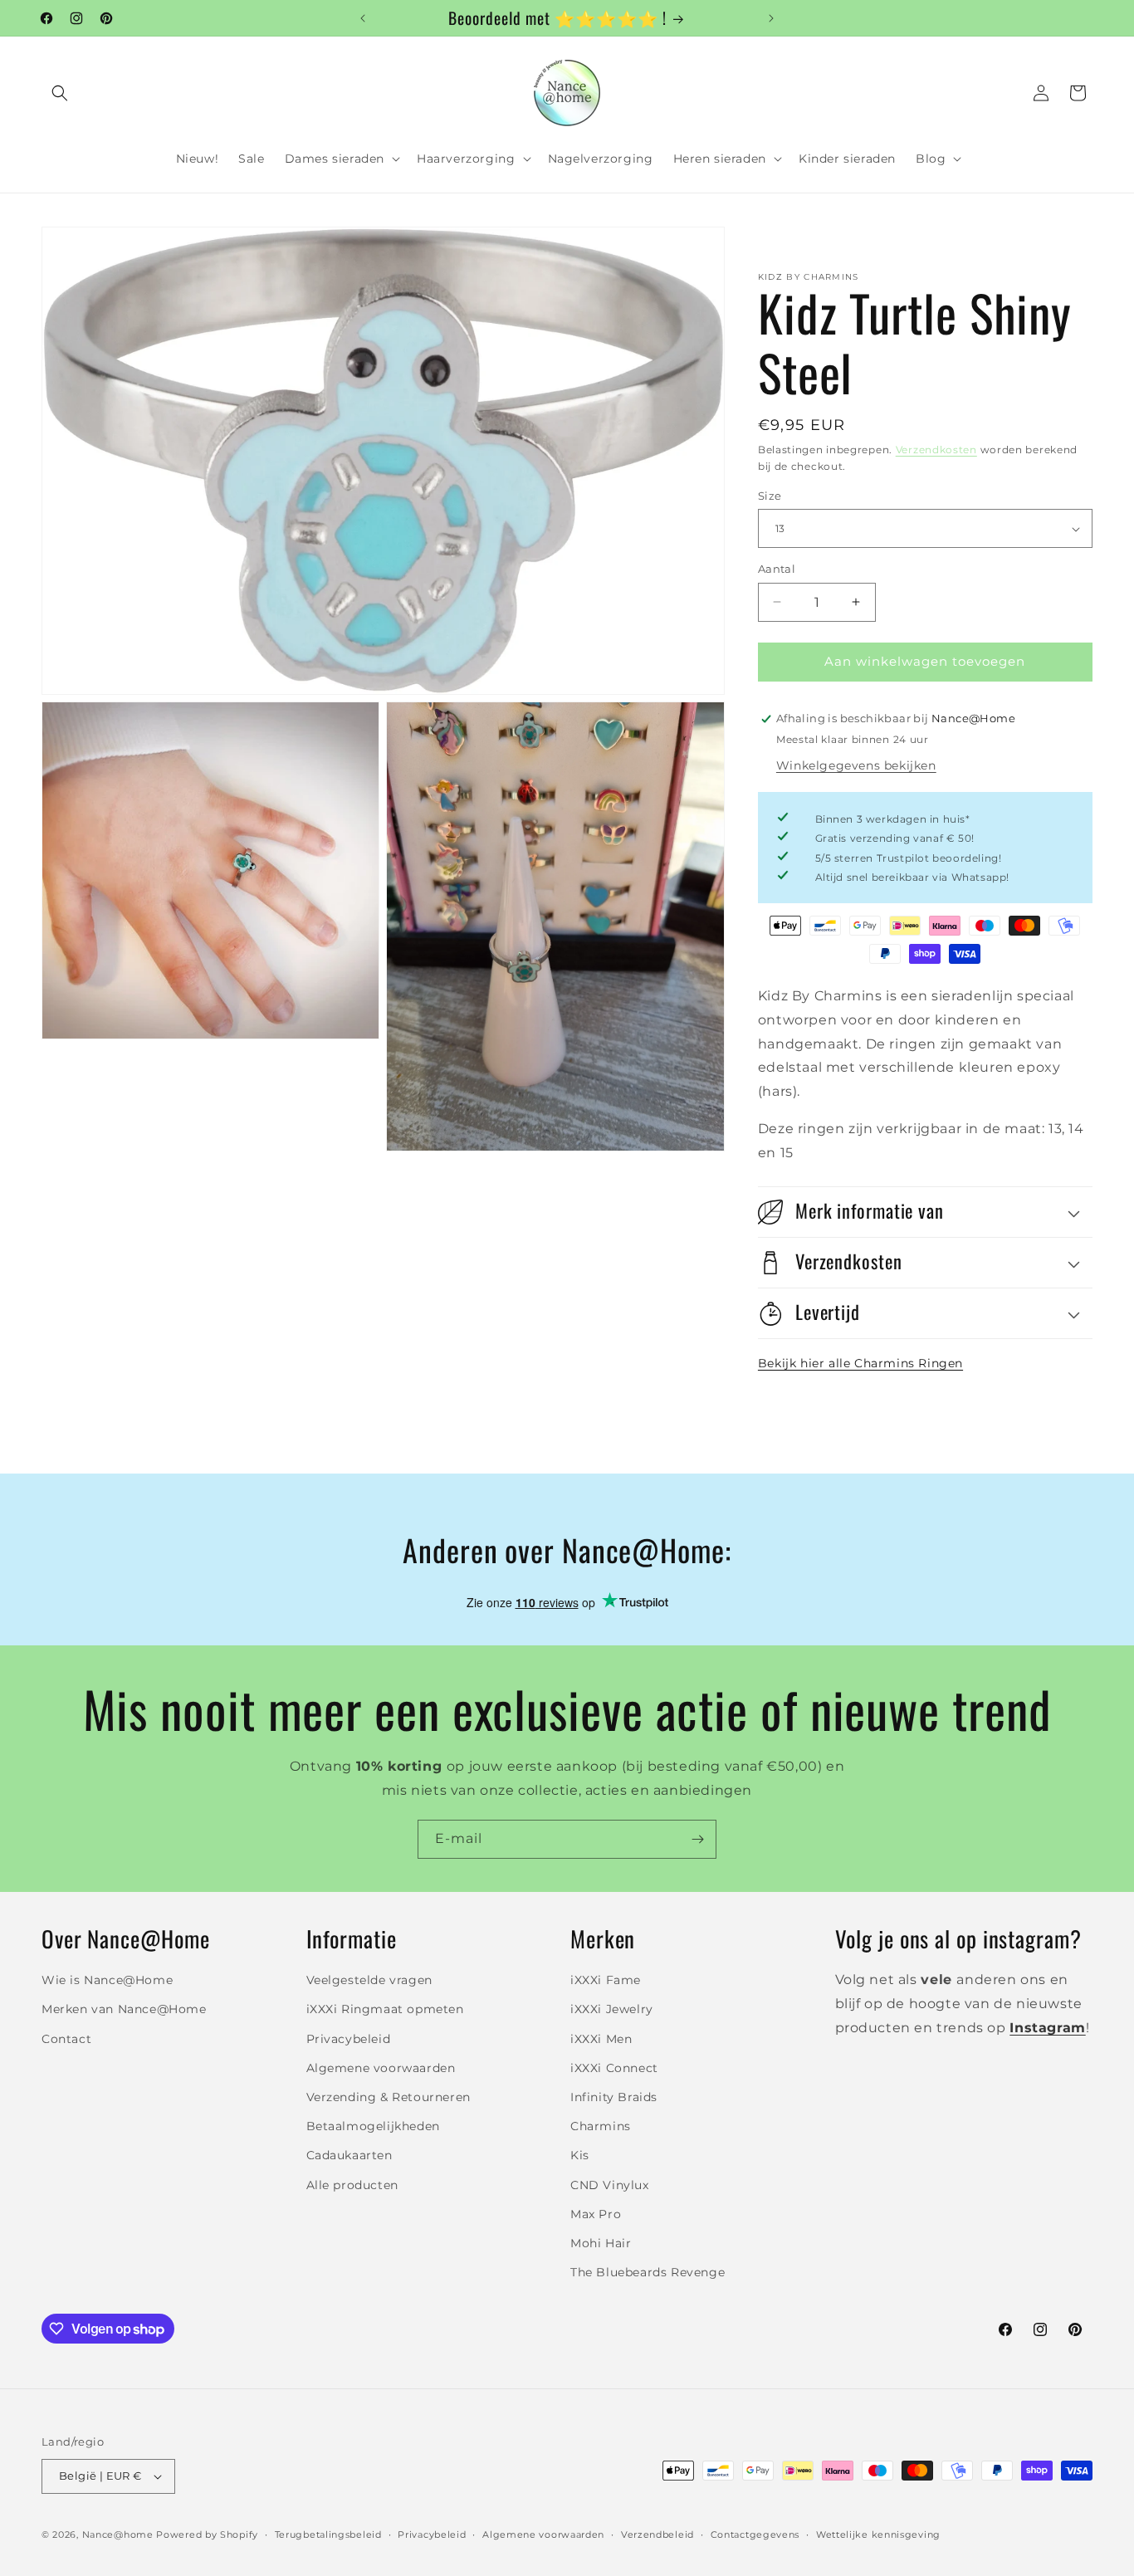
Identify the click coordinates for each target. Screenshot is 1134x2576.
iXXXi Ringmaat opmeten (385, 2009)
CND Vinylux (610, 2185)
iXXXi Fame (606, 1980)
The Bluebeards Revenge (648, 2272)
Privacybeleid (349, 2039)
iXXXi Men (601, 2039)
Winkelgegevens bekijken (856, 765)
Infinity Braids (614, 2097)
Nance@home (118, 2534)
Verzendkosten (936, 450)
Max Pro (596, 2214)
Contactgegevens (755, 2534)
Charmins (601, 2126)
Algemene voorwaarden (381, 2068)
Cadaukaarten (349, 2155)
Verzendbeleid (657, 2534)
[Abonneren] (697, 1839)
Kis (580, 2155)
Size (770, 496)
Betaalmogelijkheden (373, 2126)
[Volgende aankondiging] (771, 18)
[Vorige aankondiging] (363, 18)
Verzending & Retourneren (389, 2097)
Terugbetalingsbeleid (328, 2534)
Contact (66, 2039)
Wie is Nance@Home (107, 1980)
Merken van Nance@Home (124, 2009)
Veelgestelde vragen (369, 1980)
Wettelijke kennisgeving (878, 2534)
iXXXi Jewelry (612, 2009)
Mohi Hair (601, 2243)
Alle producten (352, 2185)
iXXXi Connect (614, 2068)
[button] (60, 93)
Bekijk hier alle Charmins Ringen (860, 1363)
